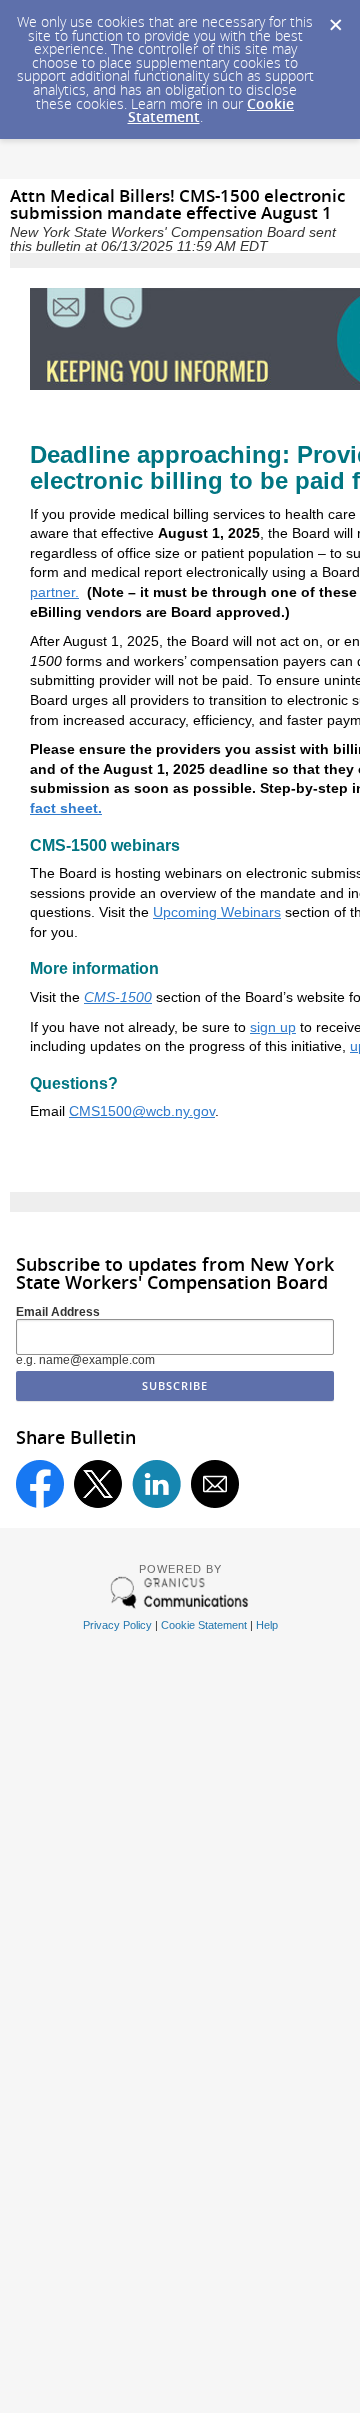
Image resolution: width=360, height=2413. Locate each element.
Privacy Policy (117, 1625)
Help (267, 1625)
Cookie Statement (204, 1625)
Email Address (58, 1312)
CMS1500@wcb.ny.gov (142, 1111)
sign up (273, 1027)
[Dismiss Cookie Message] (335, 19)
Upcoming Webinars (217, 912)
